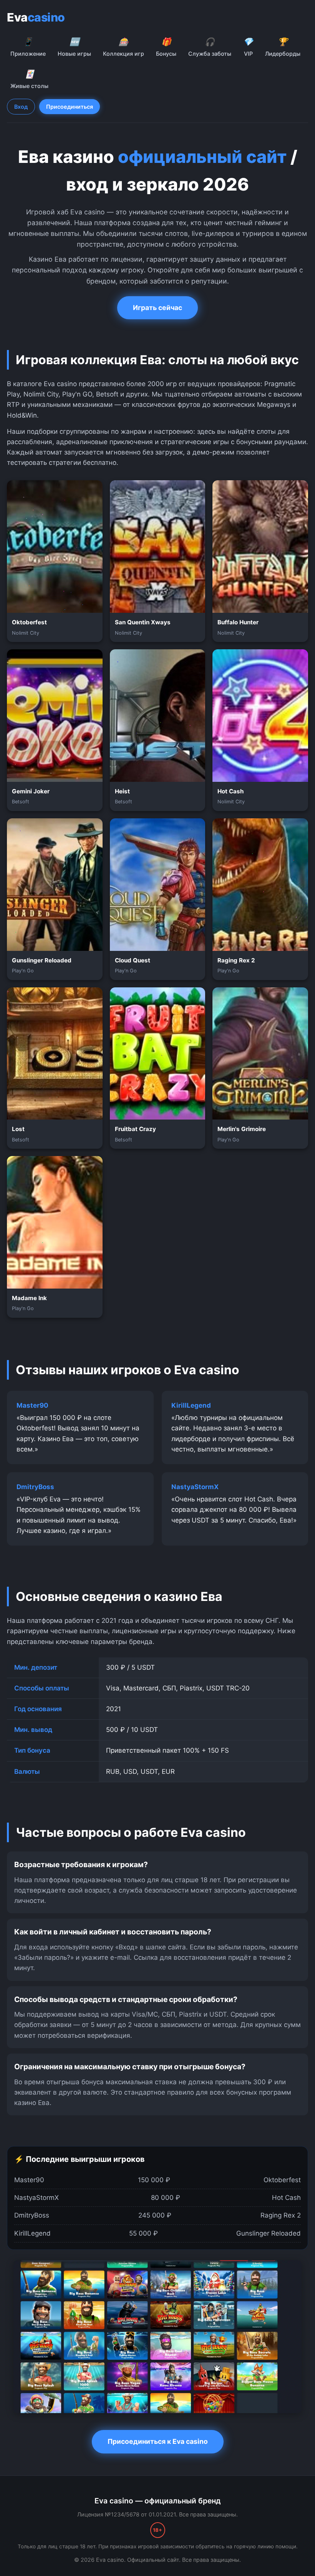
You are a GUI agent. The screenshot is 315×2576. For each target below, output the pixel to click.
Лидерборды (283, 47)
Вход (21, 107)
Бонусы (166, 47)
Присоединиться (70, 107)
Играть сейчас (157, 308)
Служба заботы (210, 47)
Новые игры (74, 47)
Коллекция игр (124, 47)
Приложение (28, 47)
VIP (248, 47)
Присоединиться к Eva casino (158, 2441)
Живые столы (29, 79)
